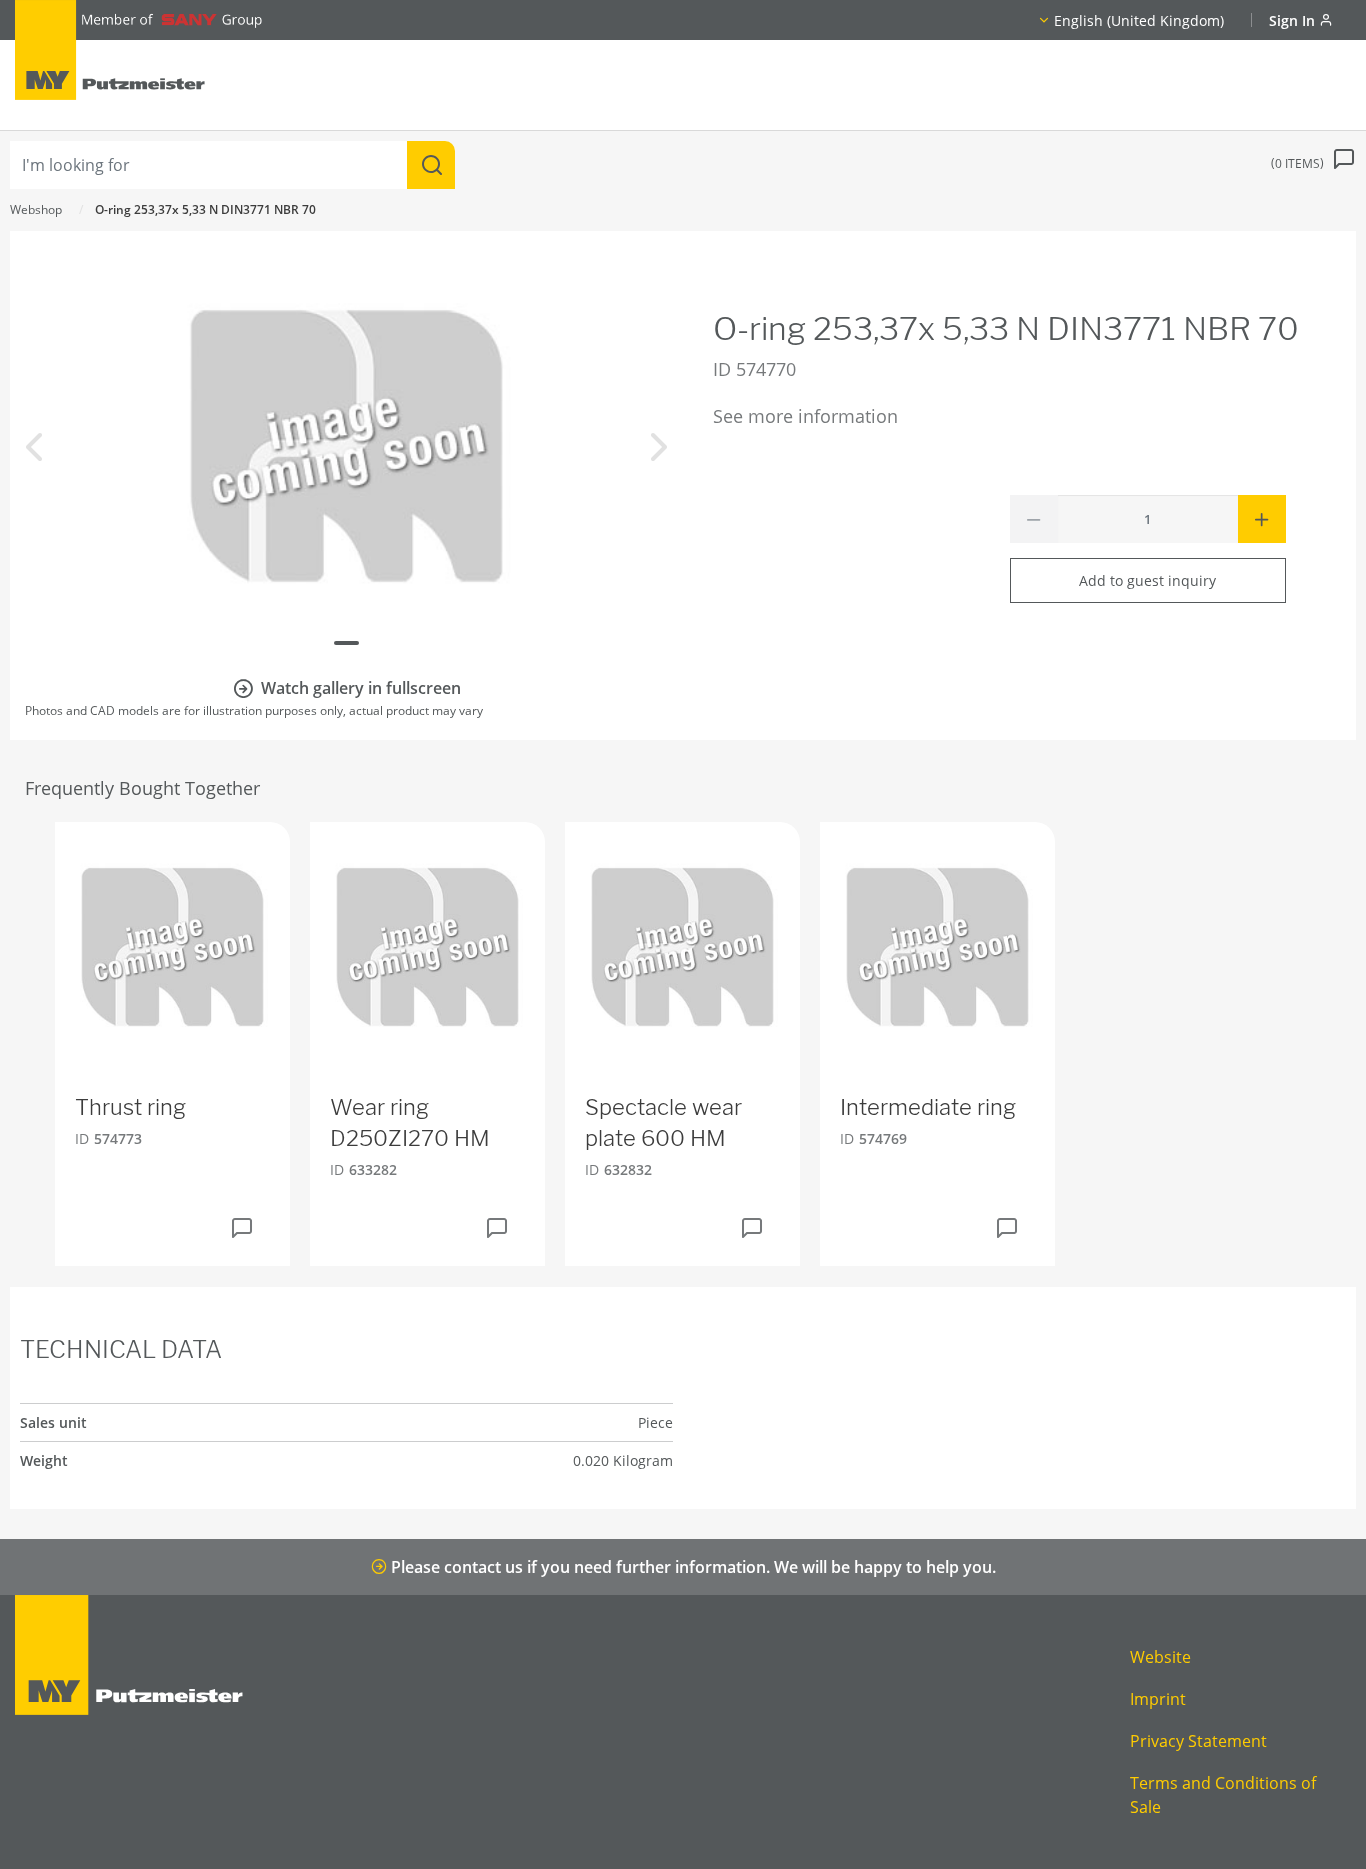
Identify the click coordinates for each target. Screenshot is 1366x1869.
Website (1160, 1657)
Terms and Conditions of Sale (1223, 1795)
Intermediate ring (928, 1107)
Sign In (1294, 20)
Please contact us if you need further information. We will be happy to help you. (691, 1567)
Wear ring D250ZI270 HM (410, 1122)
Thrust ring (130, 1107)
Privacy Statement (1198, 1741)
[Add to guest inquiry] (242, 1228)
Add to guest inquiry (1147, 580)
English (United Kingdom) (1139, 20)
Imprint (1158, 1699)
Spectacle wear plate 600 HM (663, 1122)
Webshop (36, 209)
